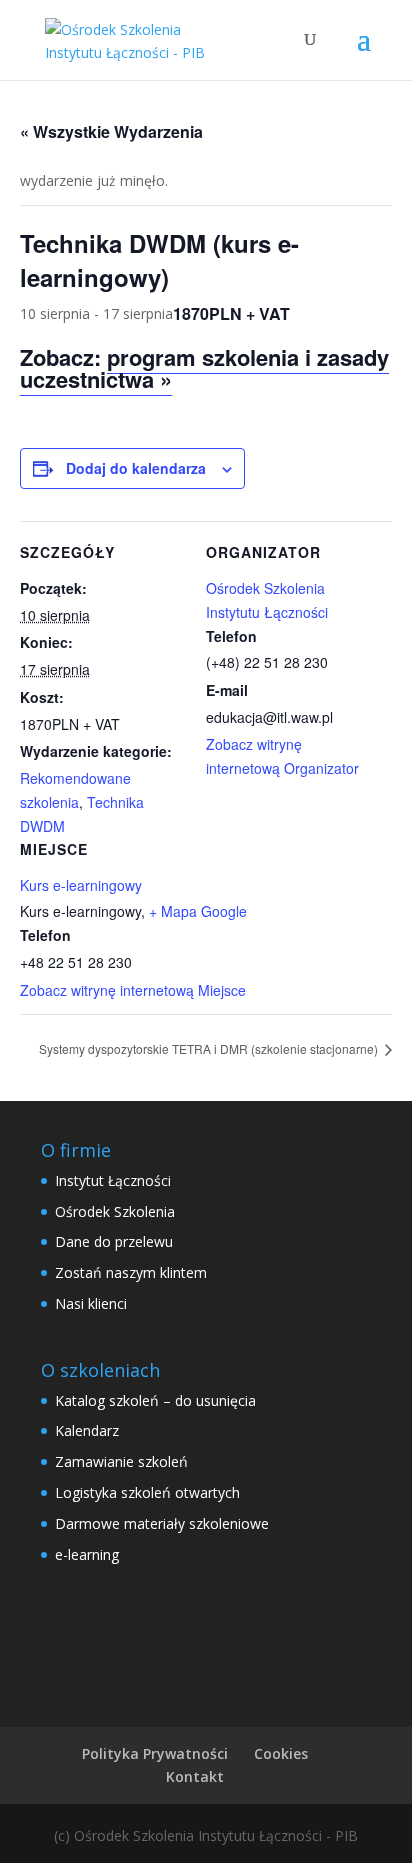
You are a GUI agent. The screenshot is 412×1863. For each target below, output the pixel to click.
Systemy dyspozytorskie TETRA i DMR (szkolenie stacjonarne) (210, 1048)
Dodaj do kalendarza (136, 468)
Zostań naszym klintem (131, 1272)
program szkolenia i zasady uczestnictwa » (204, 368)
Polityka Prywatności (155, 1753)
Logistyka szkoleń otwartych (147, 1492)
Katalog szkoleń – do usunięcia (155, 1400)
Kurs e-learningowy (81, 885)
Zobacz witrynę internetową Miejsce (133, 990)
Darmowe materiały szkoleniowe (162, 1523)
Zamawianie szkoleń (121, 1461)
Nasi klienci (91, 1303)
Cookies (281, 1753)
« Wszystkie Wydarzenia (111, 131)
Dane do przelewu (114, 1241)
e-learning (87, 1554)
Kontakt (195, 1776)
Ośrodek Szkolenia (115, 1211)
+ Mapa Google (198, 911)
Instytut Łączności (113, 1180)
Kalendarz (87, 1430)
